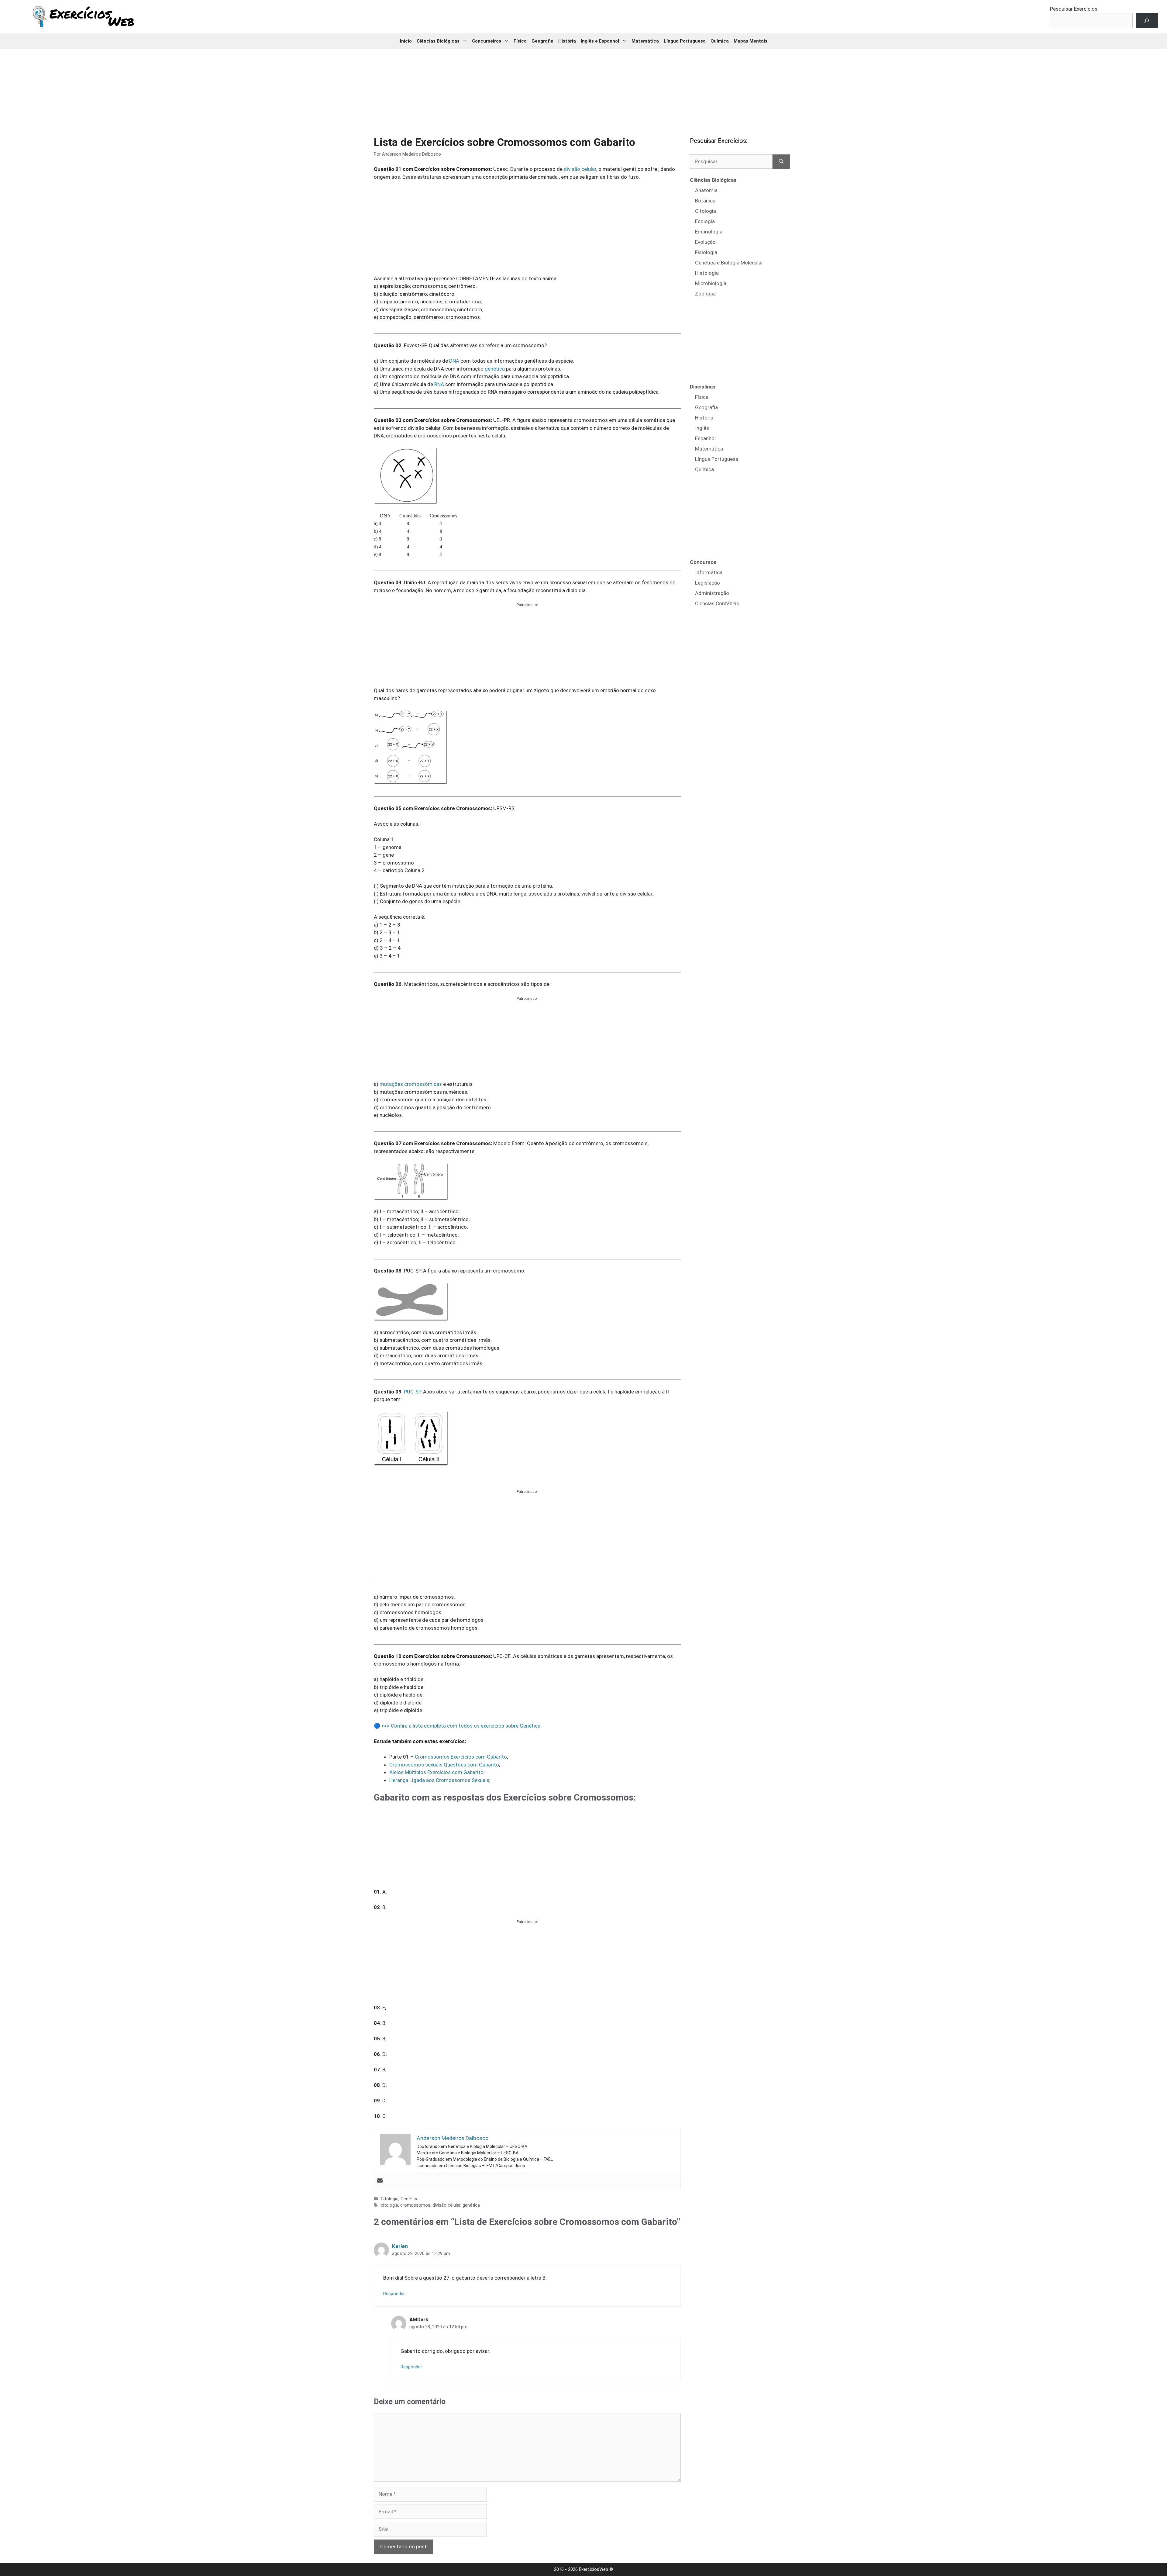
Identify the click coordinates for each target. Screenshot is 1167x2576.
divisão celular (580, 169)
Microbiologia (711, 283)
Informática (709, 572)
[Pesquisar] (781, 162)
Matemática (645, 41)
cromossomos (415, 2205)
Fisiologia (706, 252)
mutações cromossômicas (411, 1084)
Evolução (705, 242)
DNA (454, 361)
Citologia (390, 2199)
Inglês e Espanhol (600, 41)
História (567, 41)
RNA (439, 384)
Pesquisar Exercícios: (1074, 9)
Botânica (705, 201)
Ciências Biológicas (438, 41)
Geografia (542, 41)
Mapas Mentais (750, 41)
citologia (389, 2205)
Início (406, 41)
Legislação (707, 583)
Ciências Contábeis (717, 603)
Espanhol (705, 438)
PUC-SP (412, 1392)
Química (720, 41)
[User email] (380, 2181)
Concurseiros (487, 41)
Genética (410, 2199)
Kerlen (400, 2246)
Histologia (707, 273)
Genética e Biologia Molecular (729, 263)
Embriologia (709, 232)
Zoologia (705, 294)
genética (495, 369)
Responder (394, 2294)
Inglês (702, 428)
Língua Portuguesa (685, 41)
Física (520, 41)
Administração (712, 593)
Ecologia (705, 221)
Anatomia (706, 190)
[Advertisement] (583, 88)
